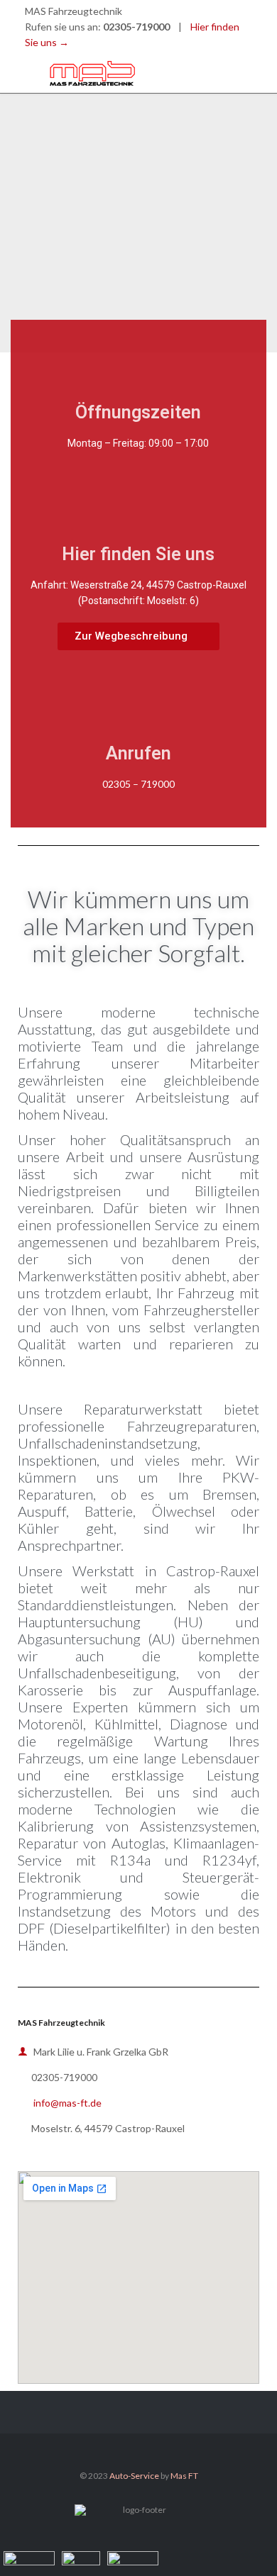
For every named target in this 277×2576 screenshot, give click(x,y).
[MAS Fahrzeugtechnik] (149, 73)
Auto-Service (134, 2476)
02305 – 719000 (138, 784)
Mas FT (184, 2476)
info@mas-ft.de (60, 2103)
